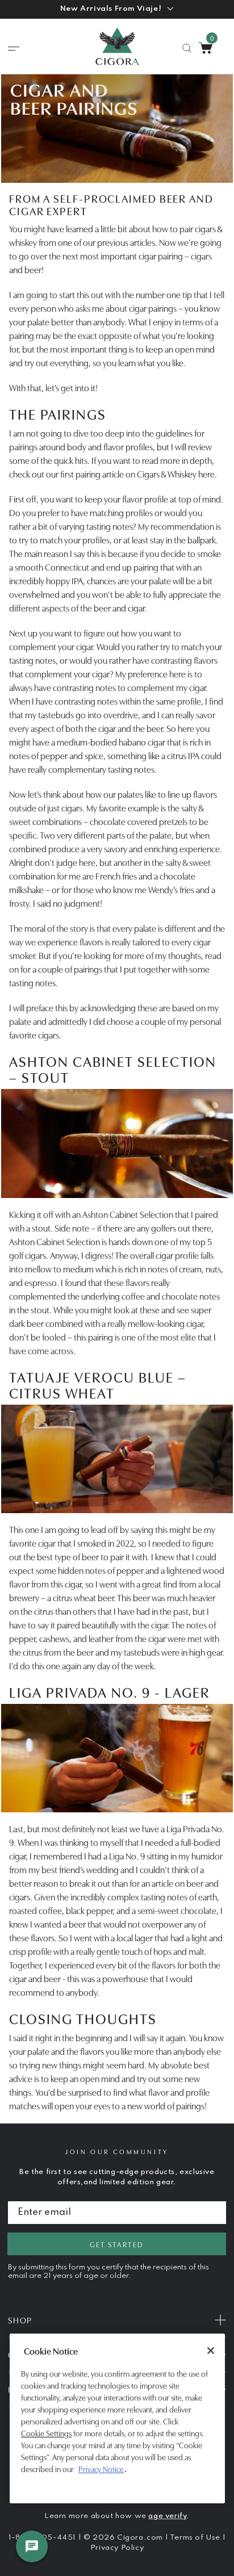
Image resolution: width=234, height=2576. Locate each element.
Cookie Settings (46, 2433)
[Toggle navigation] (14, 49)
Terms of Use (196, 2538)
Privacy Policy (117, 2548)
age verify (167, 2516)
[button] (117, 9)
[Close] (211, 2351)
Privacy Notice (101, 2469)
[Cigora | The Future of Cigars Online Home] (117, 46)
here (206, 474)
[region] (117, 2418)
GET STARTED (116, 2244)
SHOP (20, 2320)
